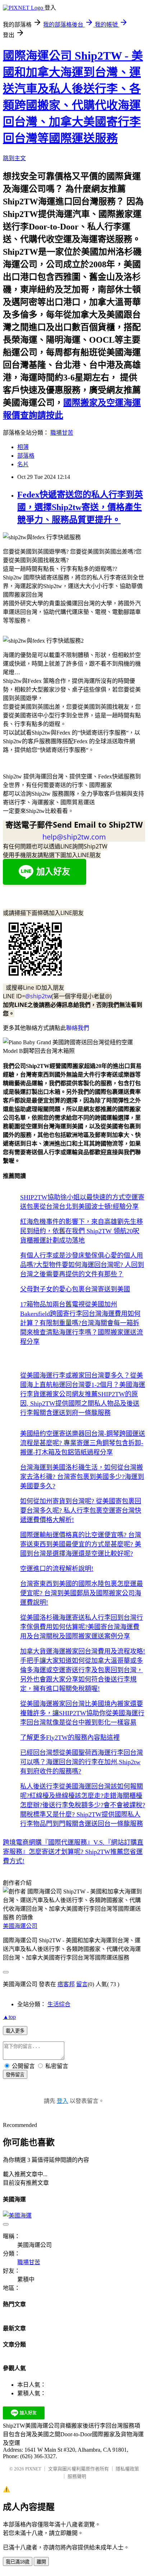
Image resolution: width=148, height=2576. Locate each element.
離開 (41, 2562)
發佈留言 (15, 2075)
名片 (23, 464)
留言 (82, 1984)
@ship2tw (38, 996)
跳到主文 (14, 158)
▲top (9, 2017)
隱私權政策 (127, 2469)
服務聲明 (77, 2476)
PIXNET (33, 2469)
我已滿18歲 (18, 2562)
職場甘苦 (62, 433)
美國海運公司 (20, 1926)
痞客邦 (66, 1984)
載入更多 (15, 2031)
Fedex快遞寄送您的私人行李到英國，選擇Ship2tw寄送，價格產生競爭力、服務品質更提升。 (80, 507)
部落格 (26, 456)
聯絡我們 (78, 1028)
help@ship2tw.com (74, 837)
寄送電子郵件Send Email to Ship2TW (74, 824)
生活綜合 (59, 2004)
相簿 (23, 447)
